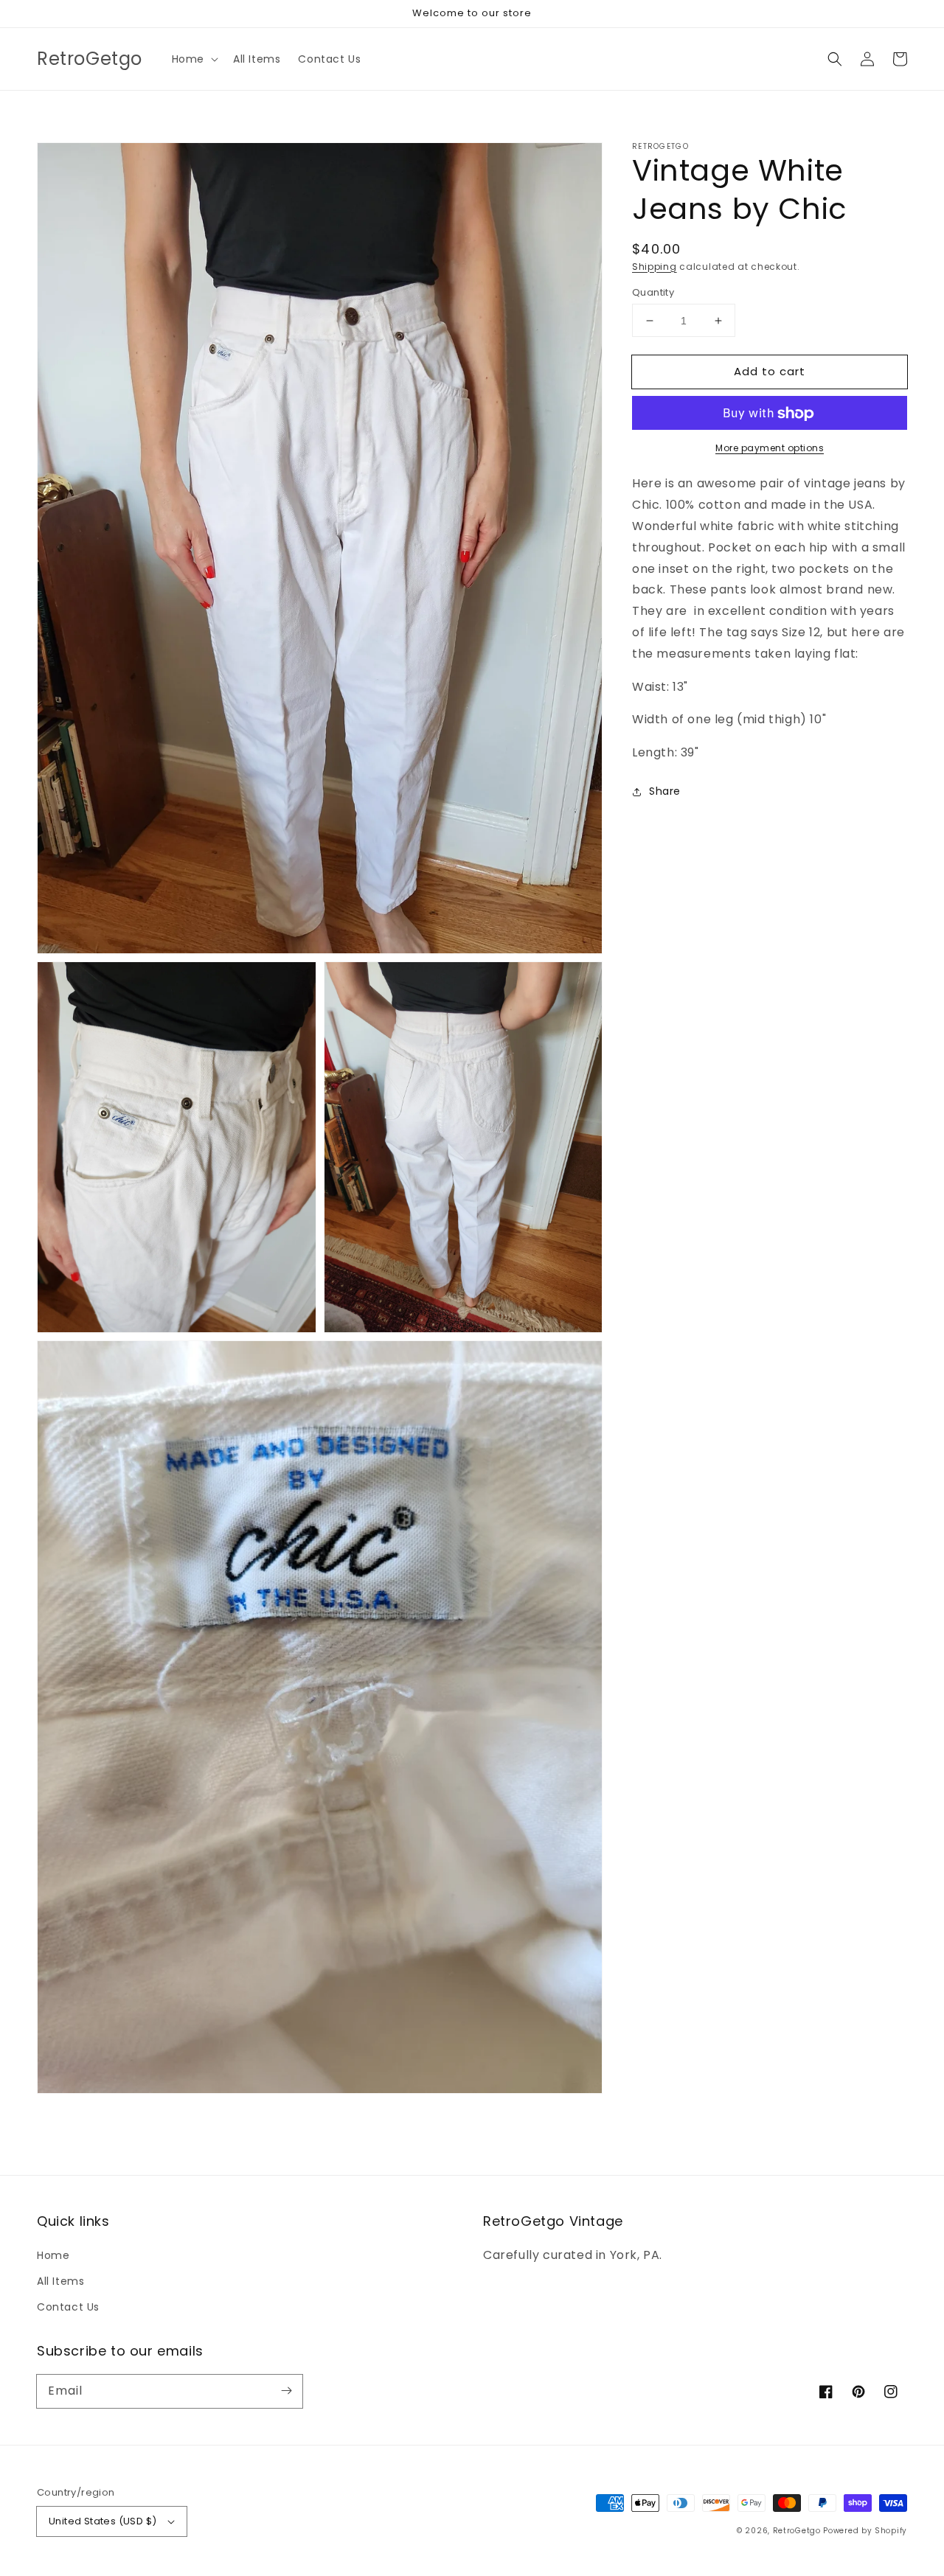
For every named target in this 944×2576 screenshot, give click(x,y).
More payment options (770, 449)
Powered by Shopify (865, 2531)
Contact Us (68, 2307)
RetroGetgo (797, 2531)
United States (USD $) (103, 2521)
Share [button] (665, 791)
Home (53, 2255)
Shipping (655, 267)
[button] (194, 59)
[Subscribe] (286, 2391)
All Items (60, 2281)
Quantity (653, 292)
